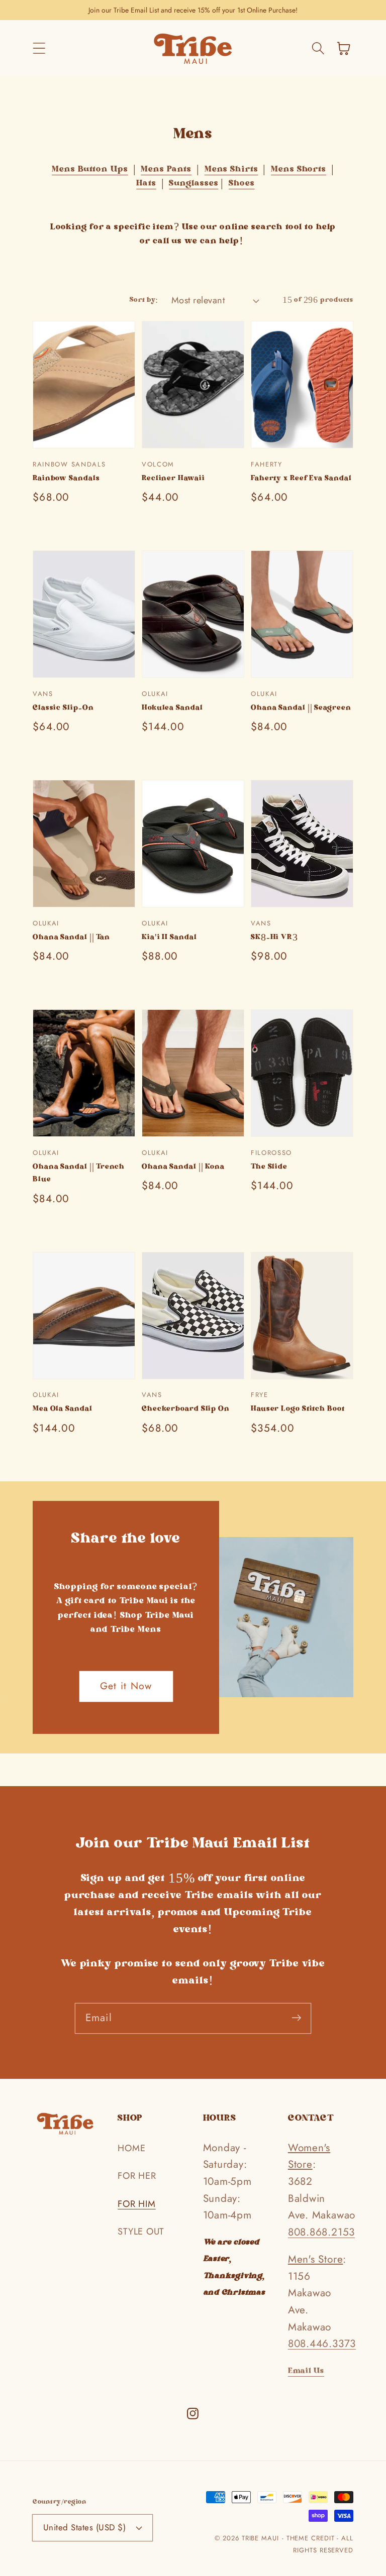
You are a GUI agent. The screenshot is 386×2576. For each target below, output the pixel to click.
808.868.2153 (321, 2232)
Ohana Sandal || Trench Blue (79, 1174)
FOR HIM (136, 2204)
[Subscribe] (296, 2018)
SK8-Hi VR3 (274, 938)
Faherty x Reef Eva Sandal (301, 479)
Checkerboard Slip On (186, 1410)
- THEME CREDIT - (312, 2538)
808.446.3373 (322, 2344)
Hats (146, 184)
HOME (131, 2148)
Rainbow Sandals (66, 479)
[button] (39, 48)
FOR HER (137, 2176)
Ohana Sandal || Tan (71, 938)
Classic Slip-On (63, 709)
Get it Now (126, 1686)
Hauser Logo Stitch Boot (298, 1410)
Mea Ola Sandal (63, 1410)
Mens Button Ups (90, 170)
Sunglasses (194, 184)
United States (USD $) (85, 2527)
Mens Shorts (299, 170)
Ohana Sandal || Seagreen (301, 709)
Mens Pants (166, 170)
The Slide (269, 1167)
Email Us (306, 2371)
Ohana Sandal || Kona (183, 1167)
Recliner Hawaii (173, 479)
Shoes (242, 184)
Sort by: (144, 300)
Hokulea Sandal (172, 709)
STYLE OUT (141, 2232)
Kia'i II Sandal (169, 938)
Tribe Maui (260, 2538)
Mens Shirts (231, 170)
